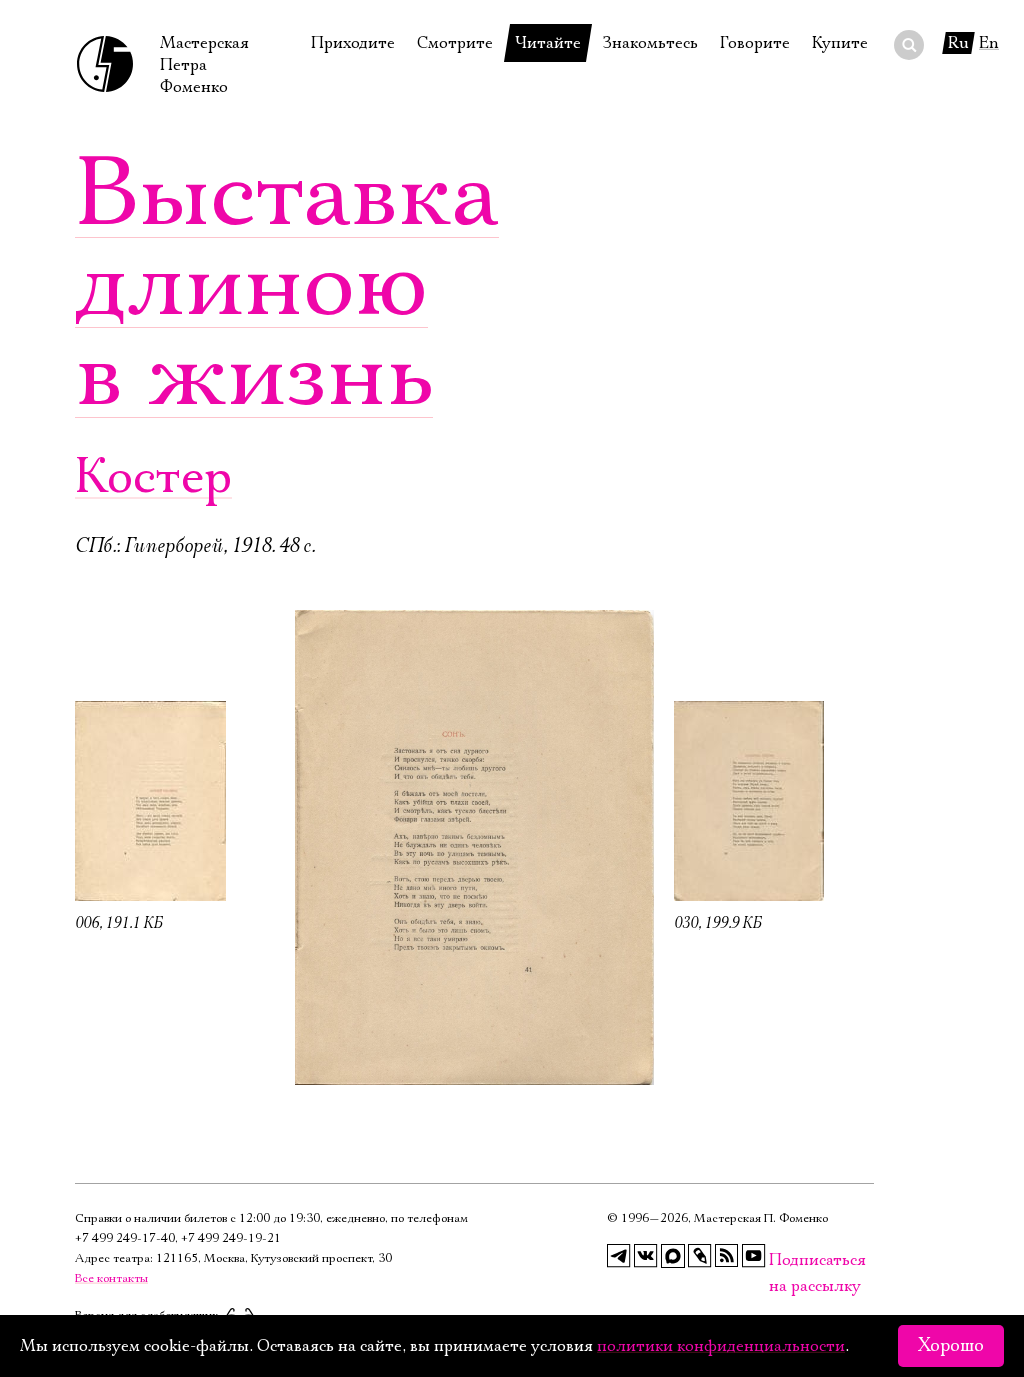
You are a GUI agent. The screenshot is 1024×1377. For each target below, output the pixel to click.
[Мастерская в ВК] (646, 1256)
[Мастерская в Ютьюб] (754, 1256)
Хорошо (951, 1346)
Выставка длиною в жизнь (287, 285)
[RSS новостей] (727, 1256)
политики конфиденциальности (721, 1346)
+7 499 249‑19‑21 (231, 1238)
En (989, 43)
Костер (153, 477)
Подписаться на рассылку (781, 1260)
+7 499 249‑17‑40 (125, 1238)
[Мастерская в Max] (673, 1256)
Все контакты (111, 1278)
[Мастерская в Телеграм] (619, 1256)
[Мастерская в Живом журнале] (700, 1256)
